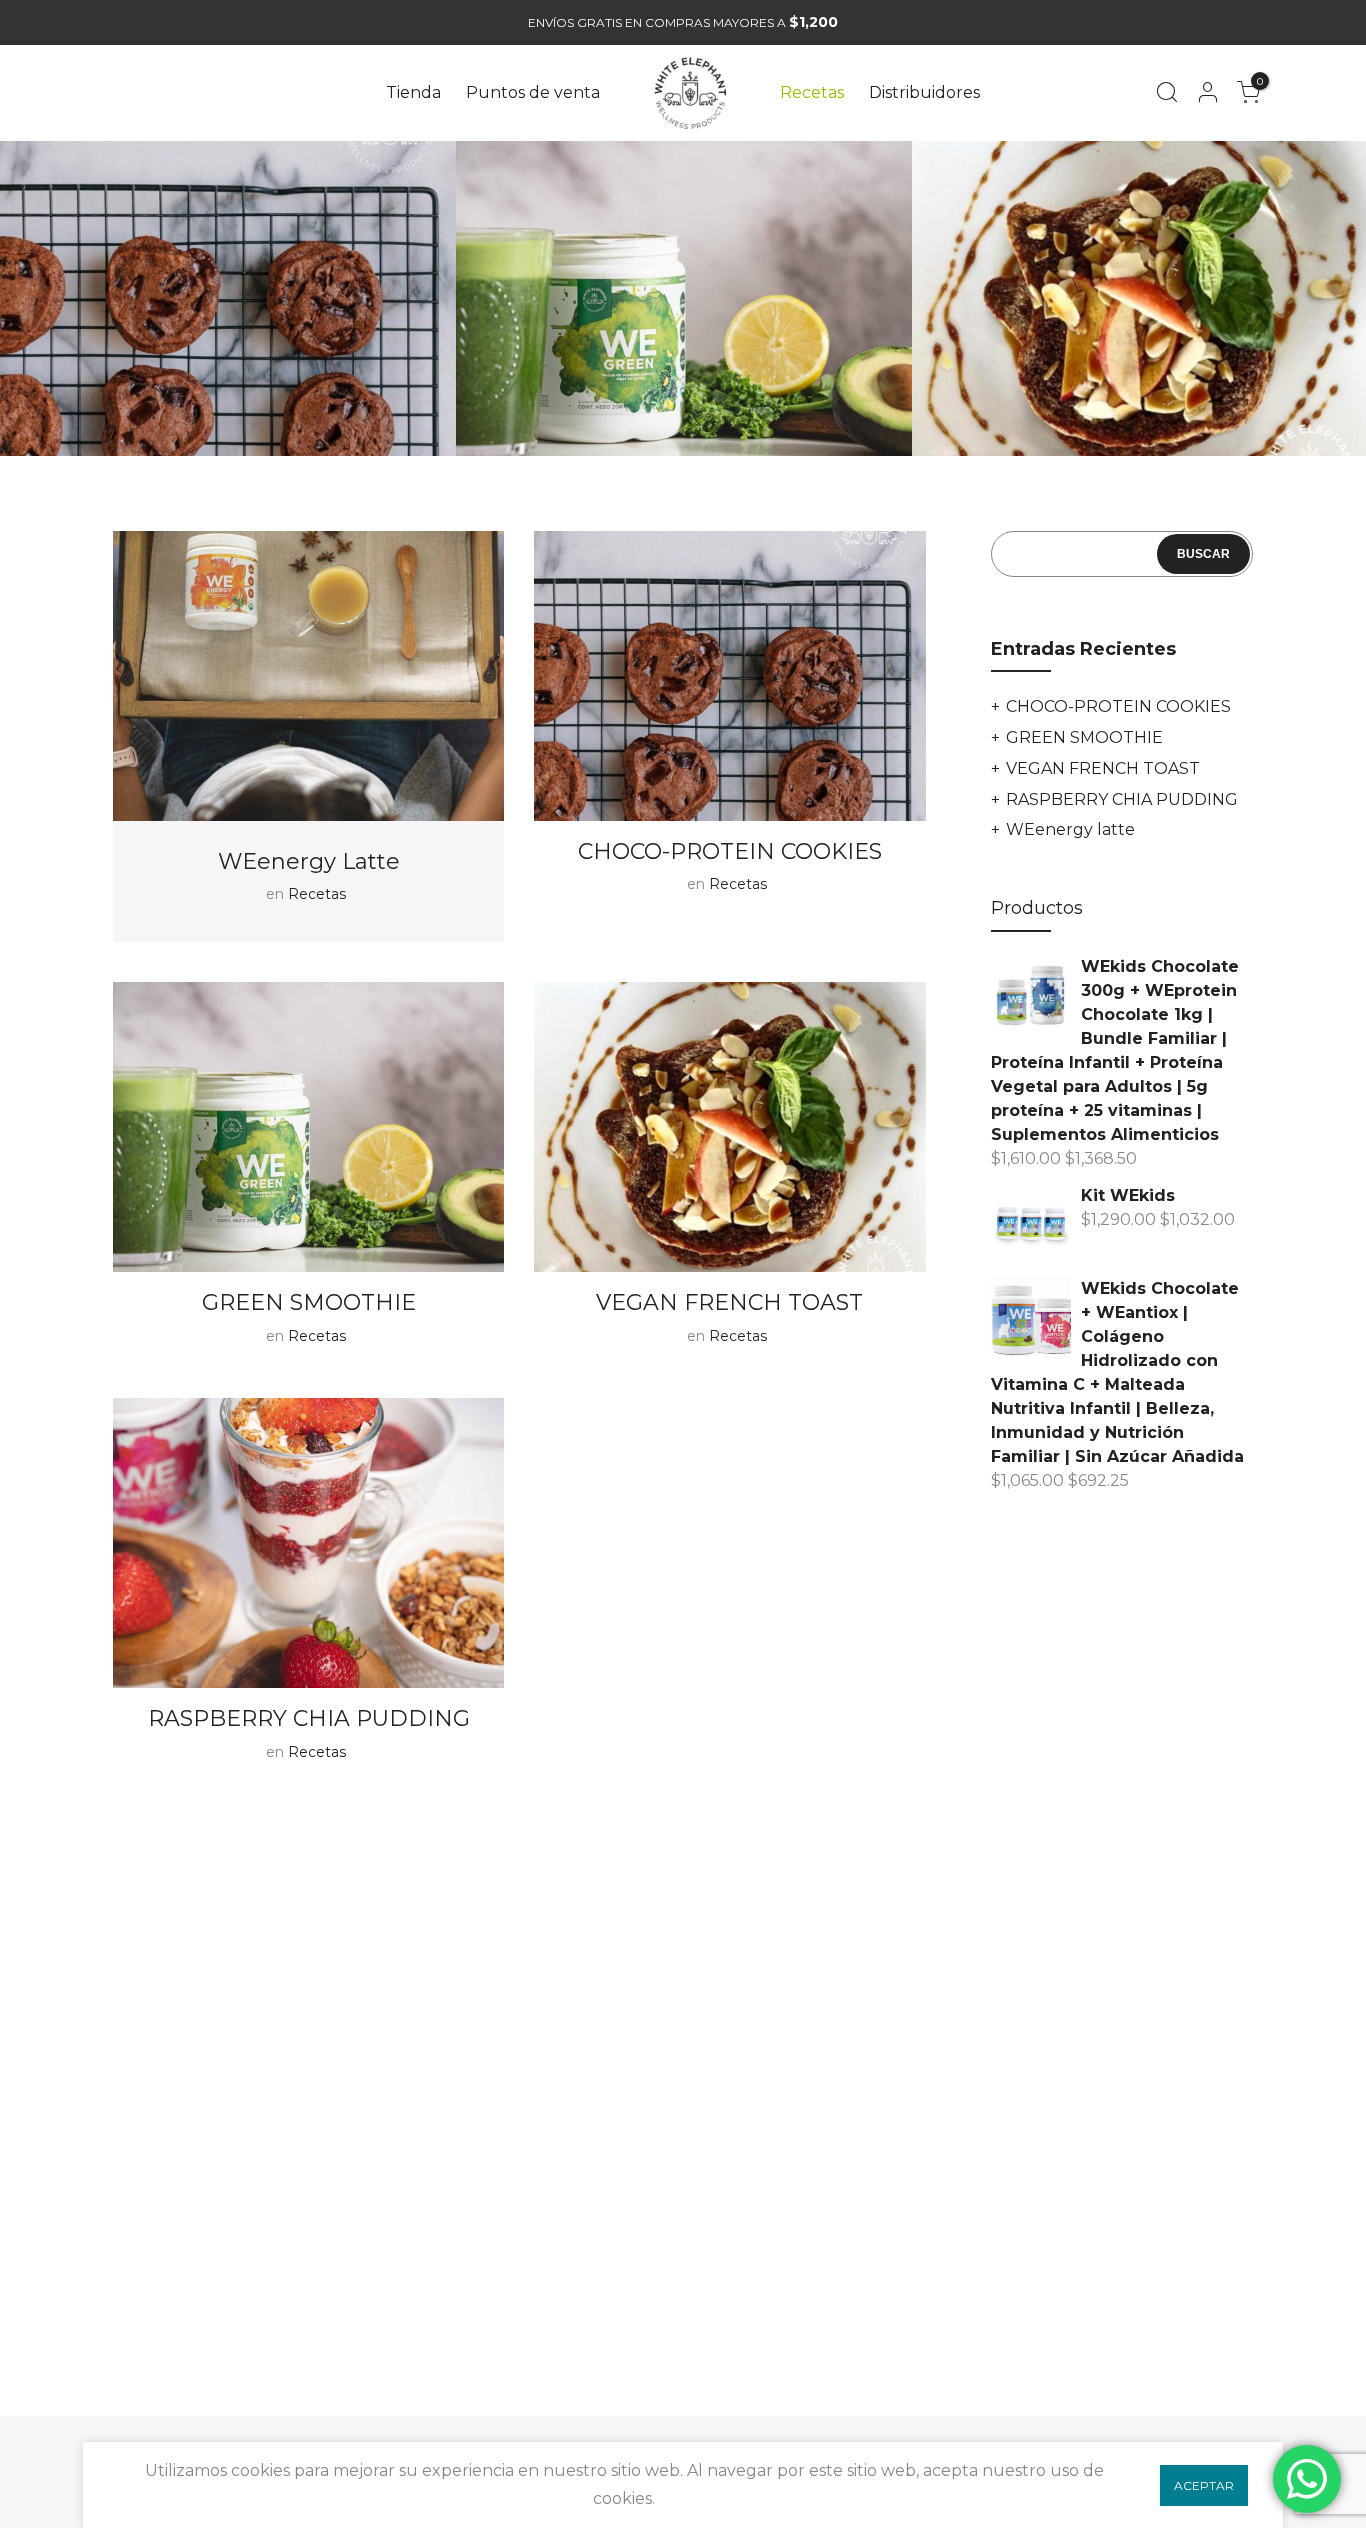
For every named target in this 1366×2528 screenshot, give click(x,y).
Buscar (1203, 554)
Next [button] (1331, 306)
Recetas (812, 92)
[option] (228, 298)
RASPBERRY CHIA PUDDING (309, 1718)
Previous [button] (35, 306)
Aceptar (1204, 2485)
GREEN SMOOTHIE (309, 1302)
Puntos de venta (533, 92)
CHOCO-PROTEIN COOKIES (730, 851)
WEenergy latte (309, 861)
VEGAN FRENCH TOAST (729, 1302)
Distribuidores (924, 92)
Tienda (413, 92)
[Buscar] (1166, 93)
